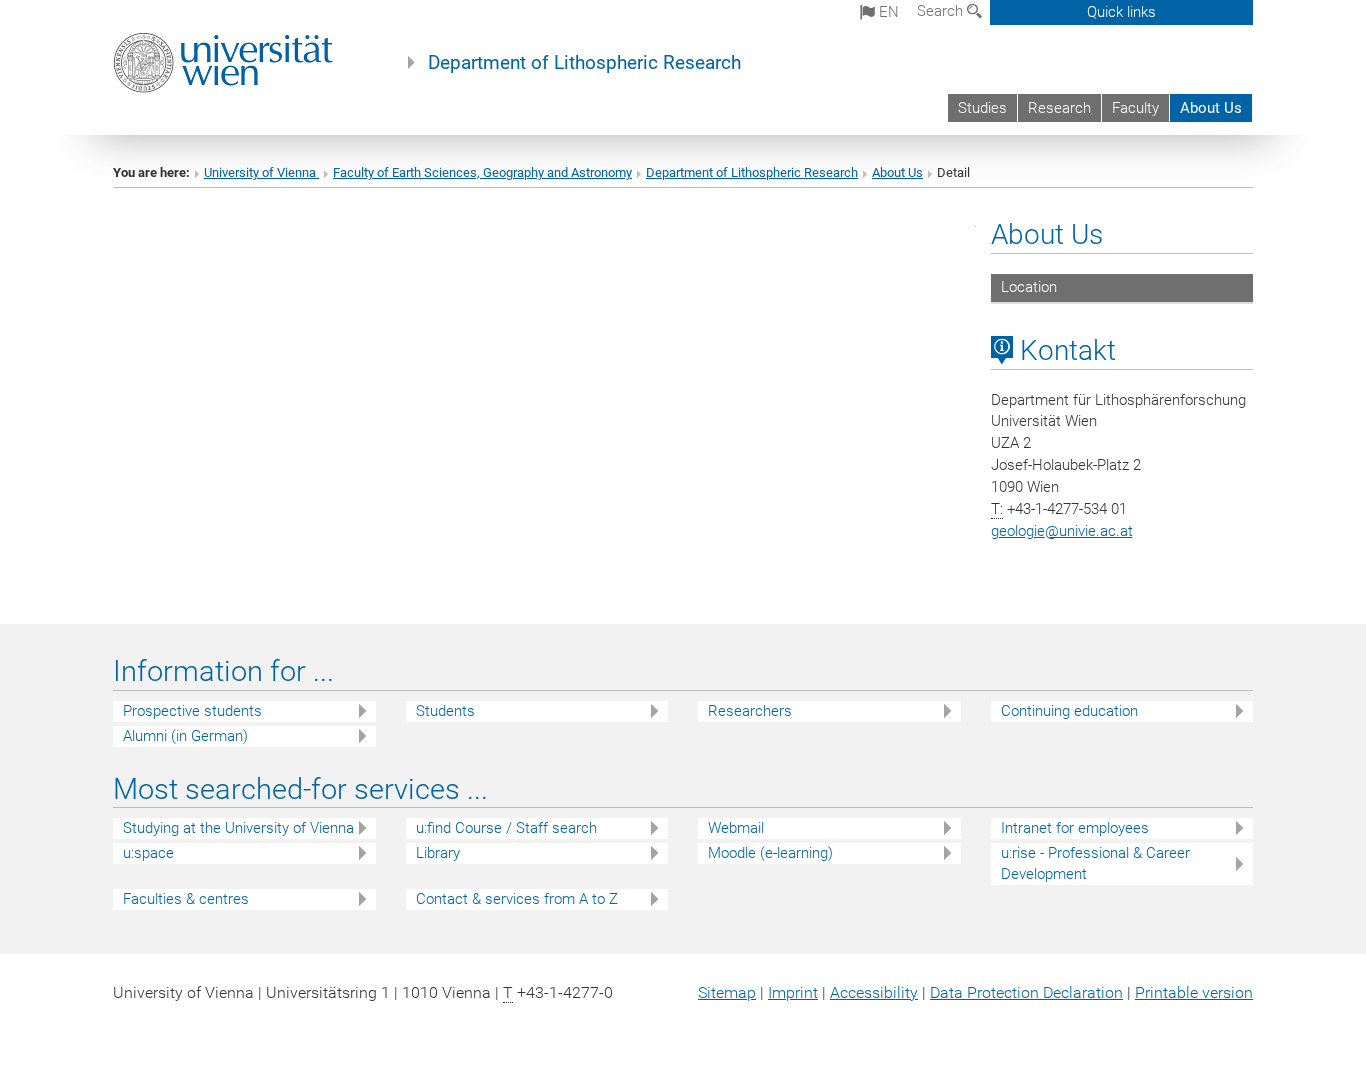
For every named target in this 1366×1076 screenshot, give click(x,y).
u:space (148, 853)
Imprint (793, 992)
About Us (1211, 108)
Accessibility (874, 992)
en (887, 12)
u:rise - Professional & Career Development (1095, 863)
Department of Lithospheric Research (584, 63)
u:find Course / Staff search (506, 828)
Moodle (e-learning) (770, 853)
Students (445, 711)
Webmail (736, 828)
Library (438, 853)
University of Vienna (261, 172)
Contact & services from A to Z (517, 899)
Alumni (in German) (185, 736)
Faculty (1135, 108)
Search (942, 11)
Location (1029, 287)
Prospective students (192, 711)
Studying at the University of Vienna (238, 828)
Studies (982, 108)
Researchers (750, 711)
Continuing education (1069, 711)
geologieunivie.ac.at (1062, 531)
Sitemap (727, 992)
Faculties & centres (186, 899)
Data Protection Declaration (1026, 992)
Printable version (1194, 992)
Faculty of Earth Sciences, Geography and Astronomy (482, 172)
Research (1059, 108)
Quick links (1121, 12)
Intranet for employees (1075, 828)
